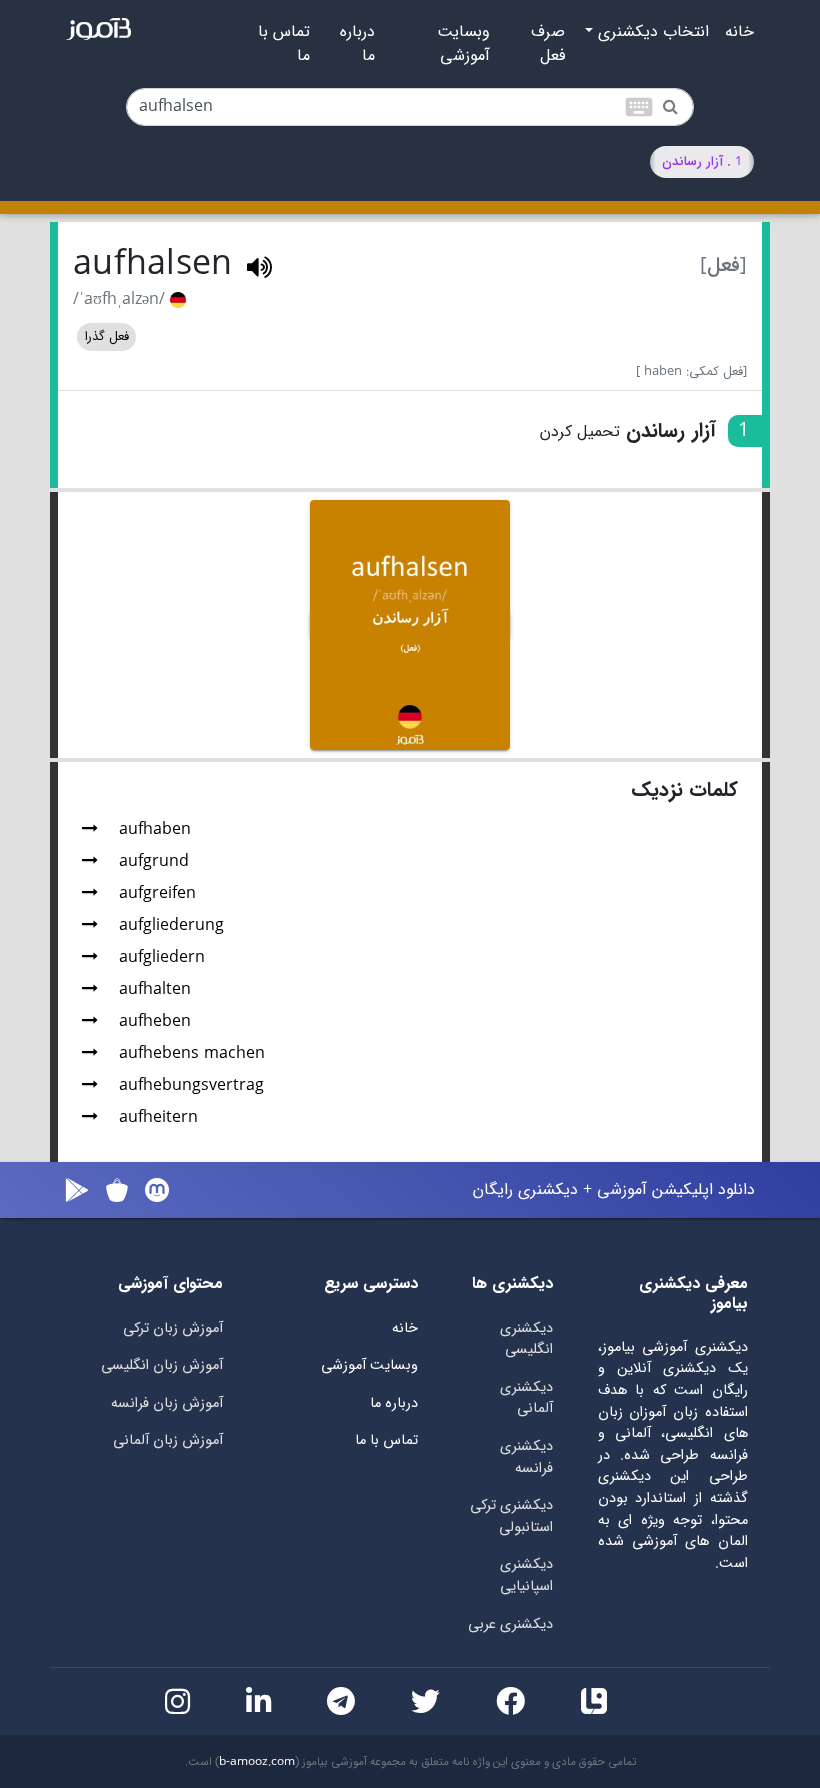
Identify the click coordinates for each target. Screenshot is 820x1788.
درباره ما (357, 44)
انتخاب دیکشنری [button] (651, 32)
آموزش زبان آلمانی (168, 1440)
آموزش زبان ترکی (173, 1328)
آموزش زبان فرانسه (167, 1403)
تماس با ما (284, 44)
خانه (739, 32)
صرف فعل (548, 44)
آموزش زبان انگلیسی (162, 1365)
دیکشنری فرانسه (526, 1457)
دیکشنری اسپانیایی (526, 1575)
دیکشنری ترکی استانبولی (511, 1516)
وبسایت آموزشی (463, 44)
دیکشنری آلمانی (526, 1398)
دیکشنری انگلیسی (526, 1339)
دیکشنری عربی (510, 1624)
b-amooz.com (257, 1762)
